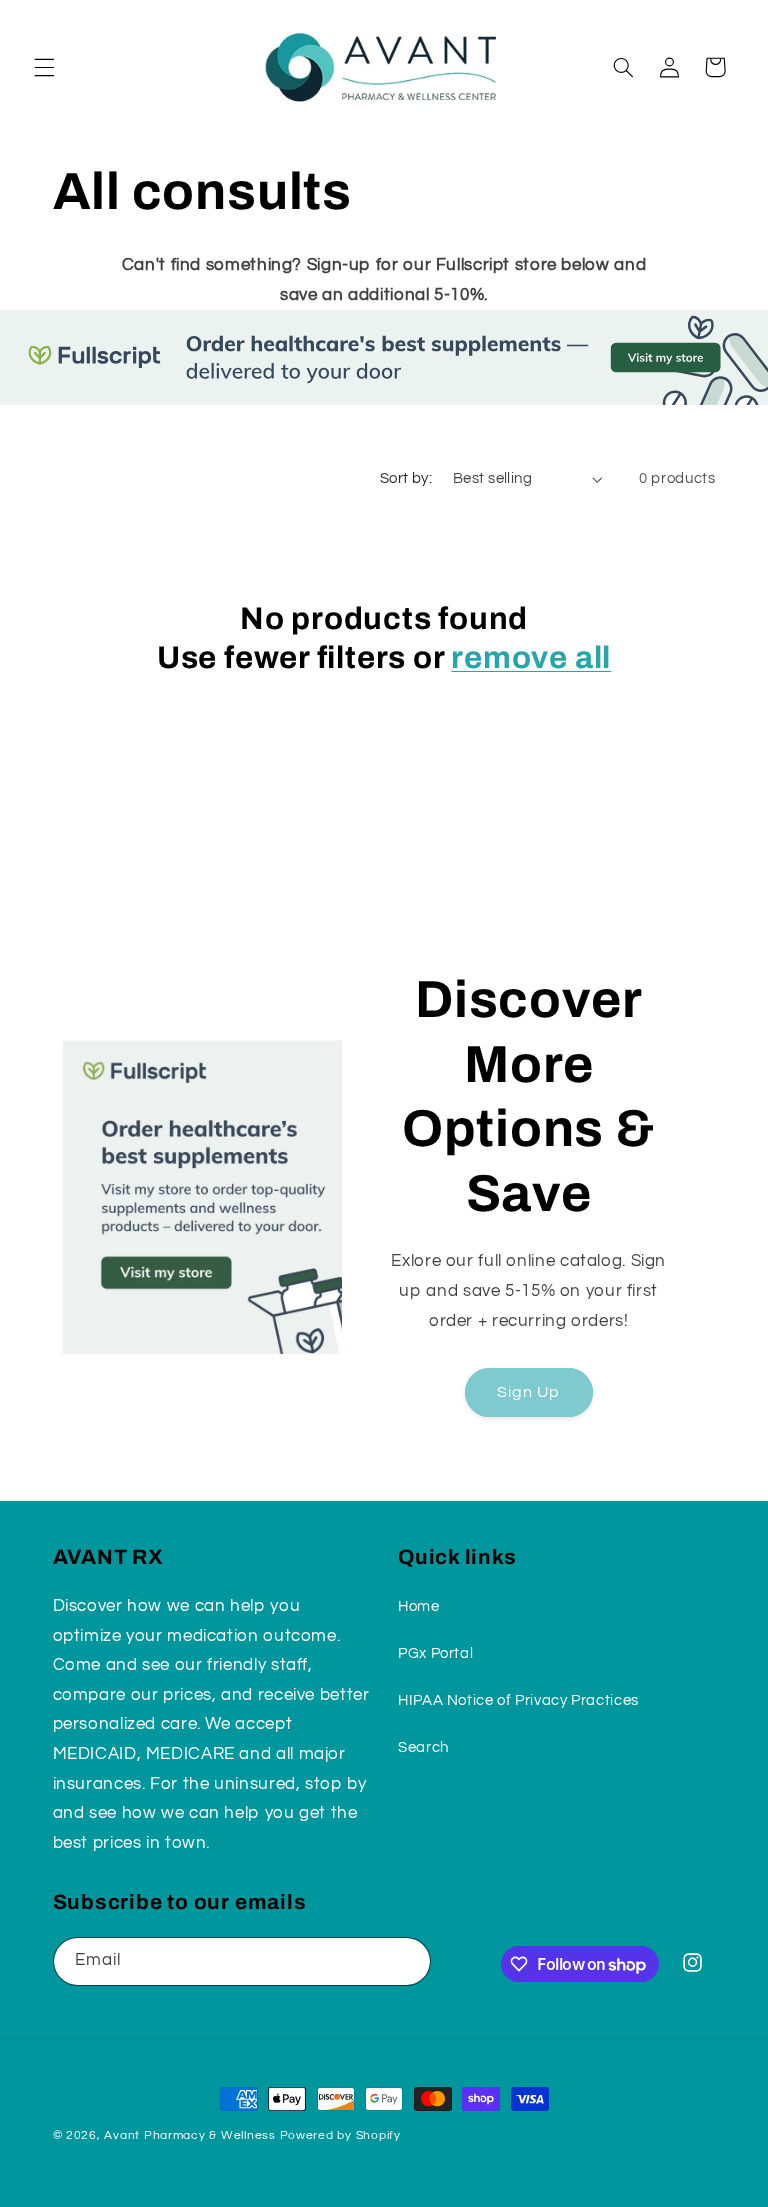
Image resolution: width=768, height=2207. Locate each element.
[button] (44, 67)
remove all (531, 658)
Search (423, 1747)
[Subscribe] (406, 1961)
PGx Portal (435, 1653)
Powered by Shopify (340, 2135)
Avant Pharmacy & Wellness (189, 2135)
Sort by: (406, 478)
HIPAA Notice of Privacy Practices (518, 1700)
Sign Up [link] (528, 1392)
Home (419, 1606)
